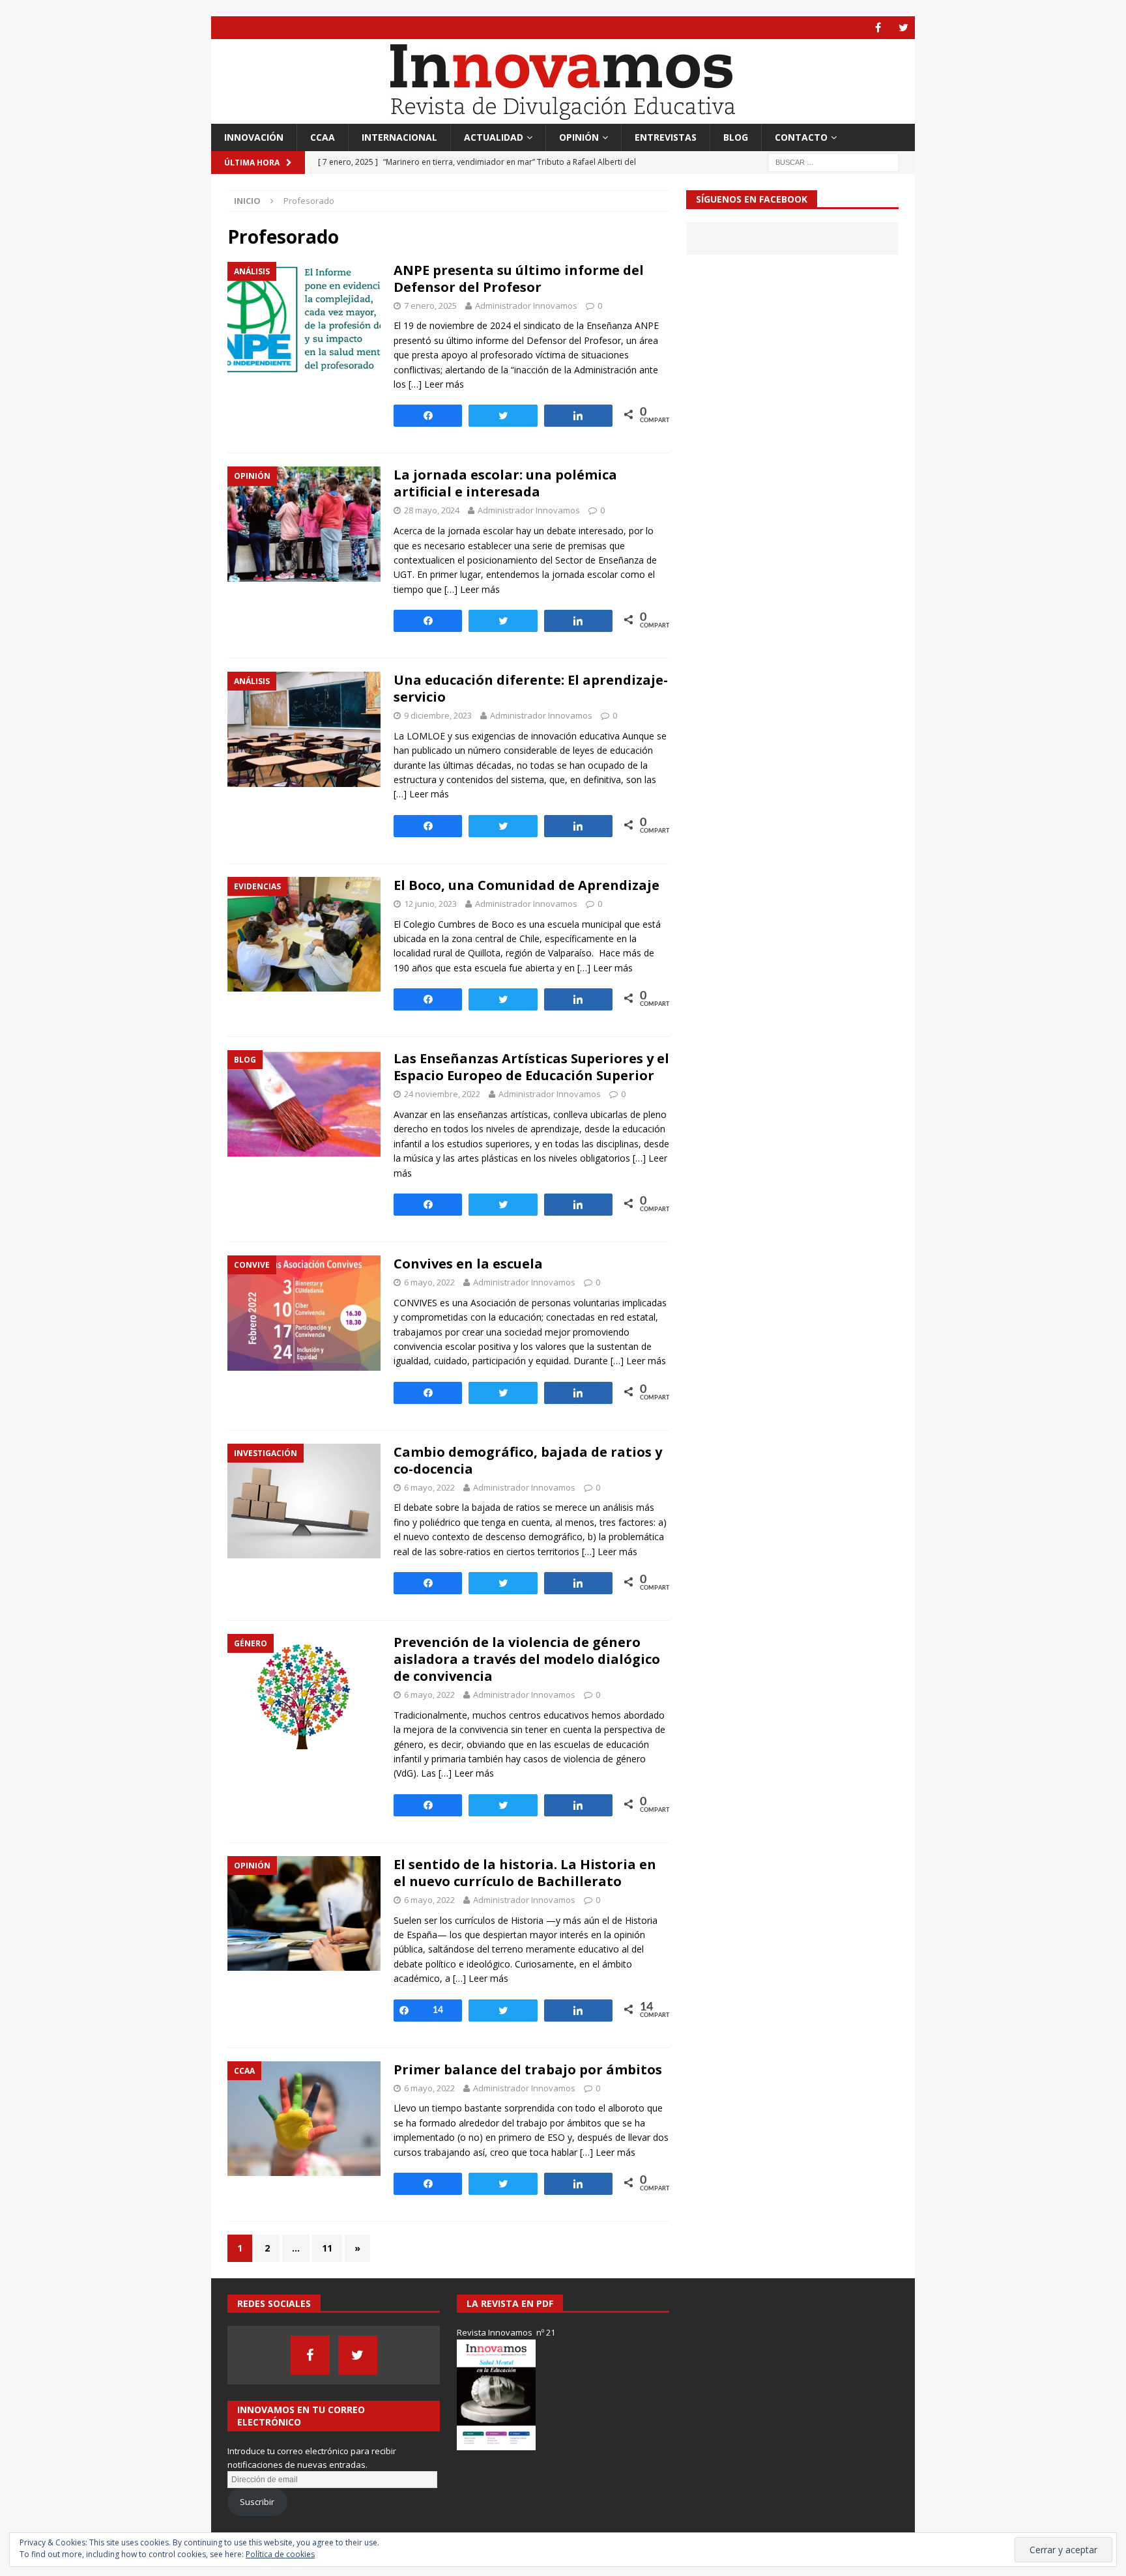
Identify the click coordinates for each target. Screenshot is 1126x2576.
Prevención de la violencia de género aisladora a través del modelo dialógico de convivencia (527, 1659)
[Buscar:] (833, 162)
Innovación (254, 137)
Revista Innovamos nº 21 (506, 2332)
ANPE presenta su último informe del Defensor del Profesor (519, 279)
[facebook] (878, 28)
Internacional (399, 137)
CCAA (323, 137)
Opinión (579, 137)
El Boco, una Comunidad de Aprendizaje (527, 885)
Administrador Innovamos (526, 306)
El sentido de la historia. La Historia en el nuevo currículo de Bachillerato (525, 1873)
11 (327, 2248)
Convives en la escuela (468, 1264)
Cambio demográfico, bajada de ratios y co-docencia (528, 1460)
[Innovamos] (563, 116)
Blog (736, 137)
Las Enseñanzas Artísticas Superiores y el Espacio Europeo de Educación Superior (531, 1067)
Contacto (801, 137)
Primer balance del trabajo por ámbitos (528, 2069)
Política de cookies (280, 2554)
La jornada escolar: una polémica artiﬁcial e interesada (505, 483)
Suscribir (257, 2502)
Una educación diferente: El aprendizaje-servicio (531, 688)
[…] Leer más (436, 384)
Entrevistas (666, 137)
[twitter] (903, 28)
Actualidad (494, 137)
